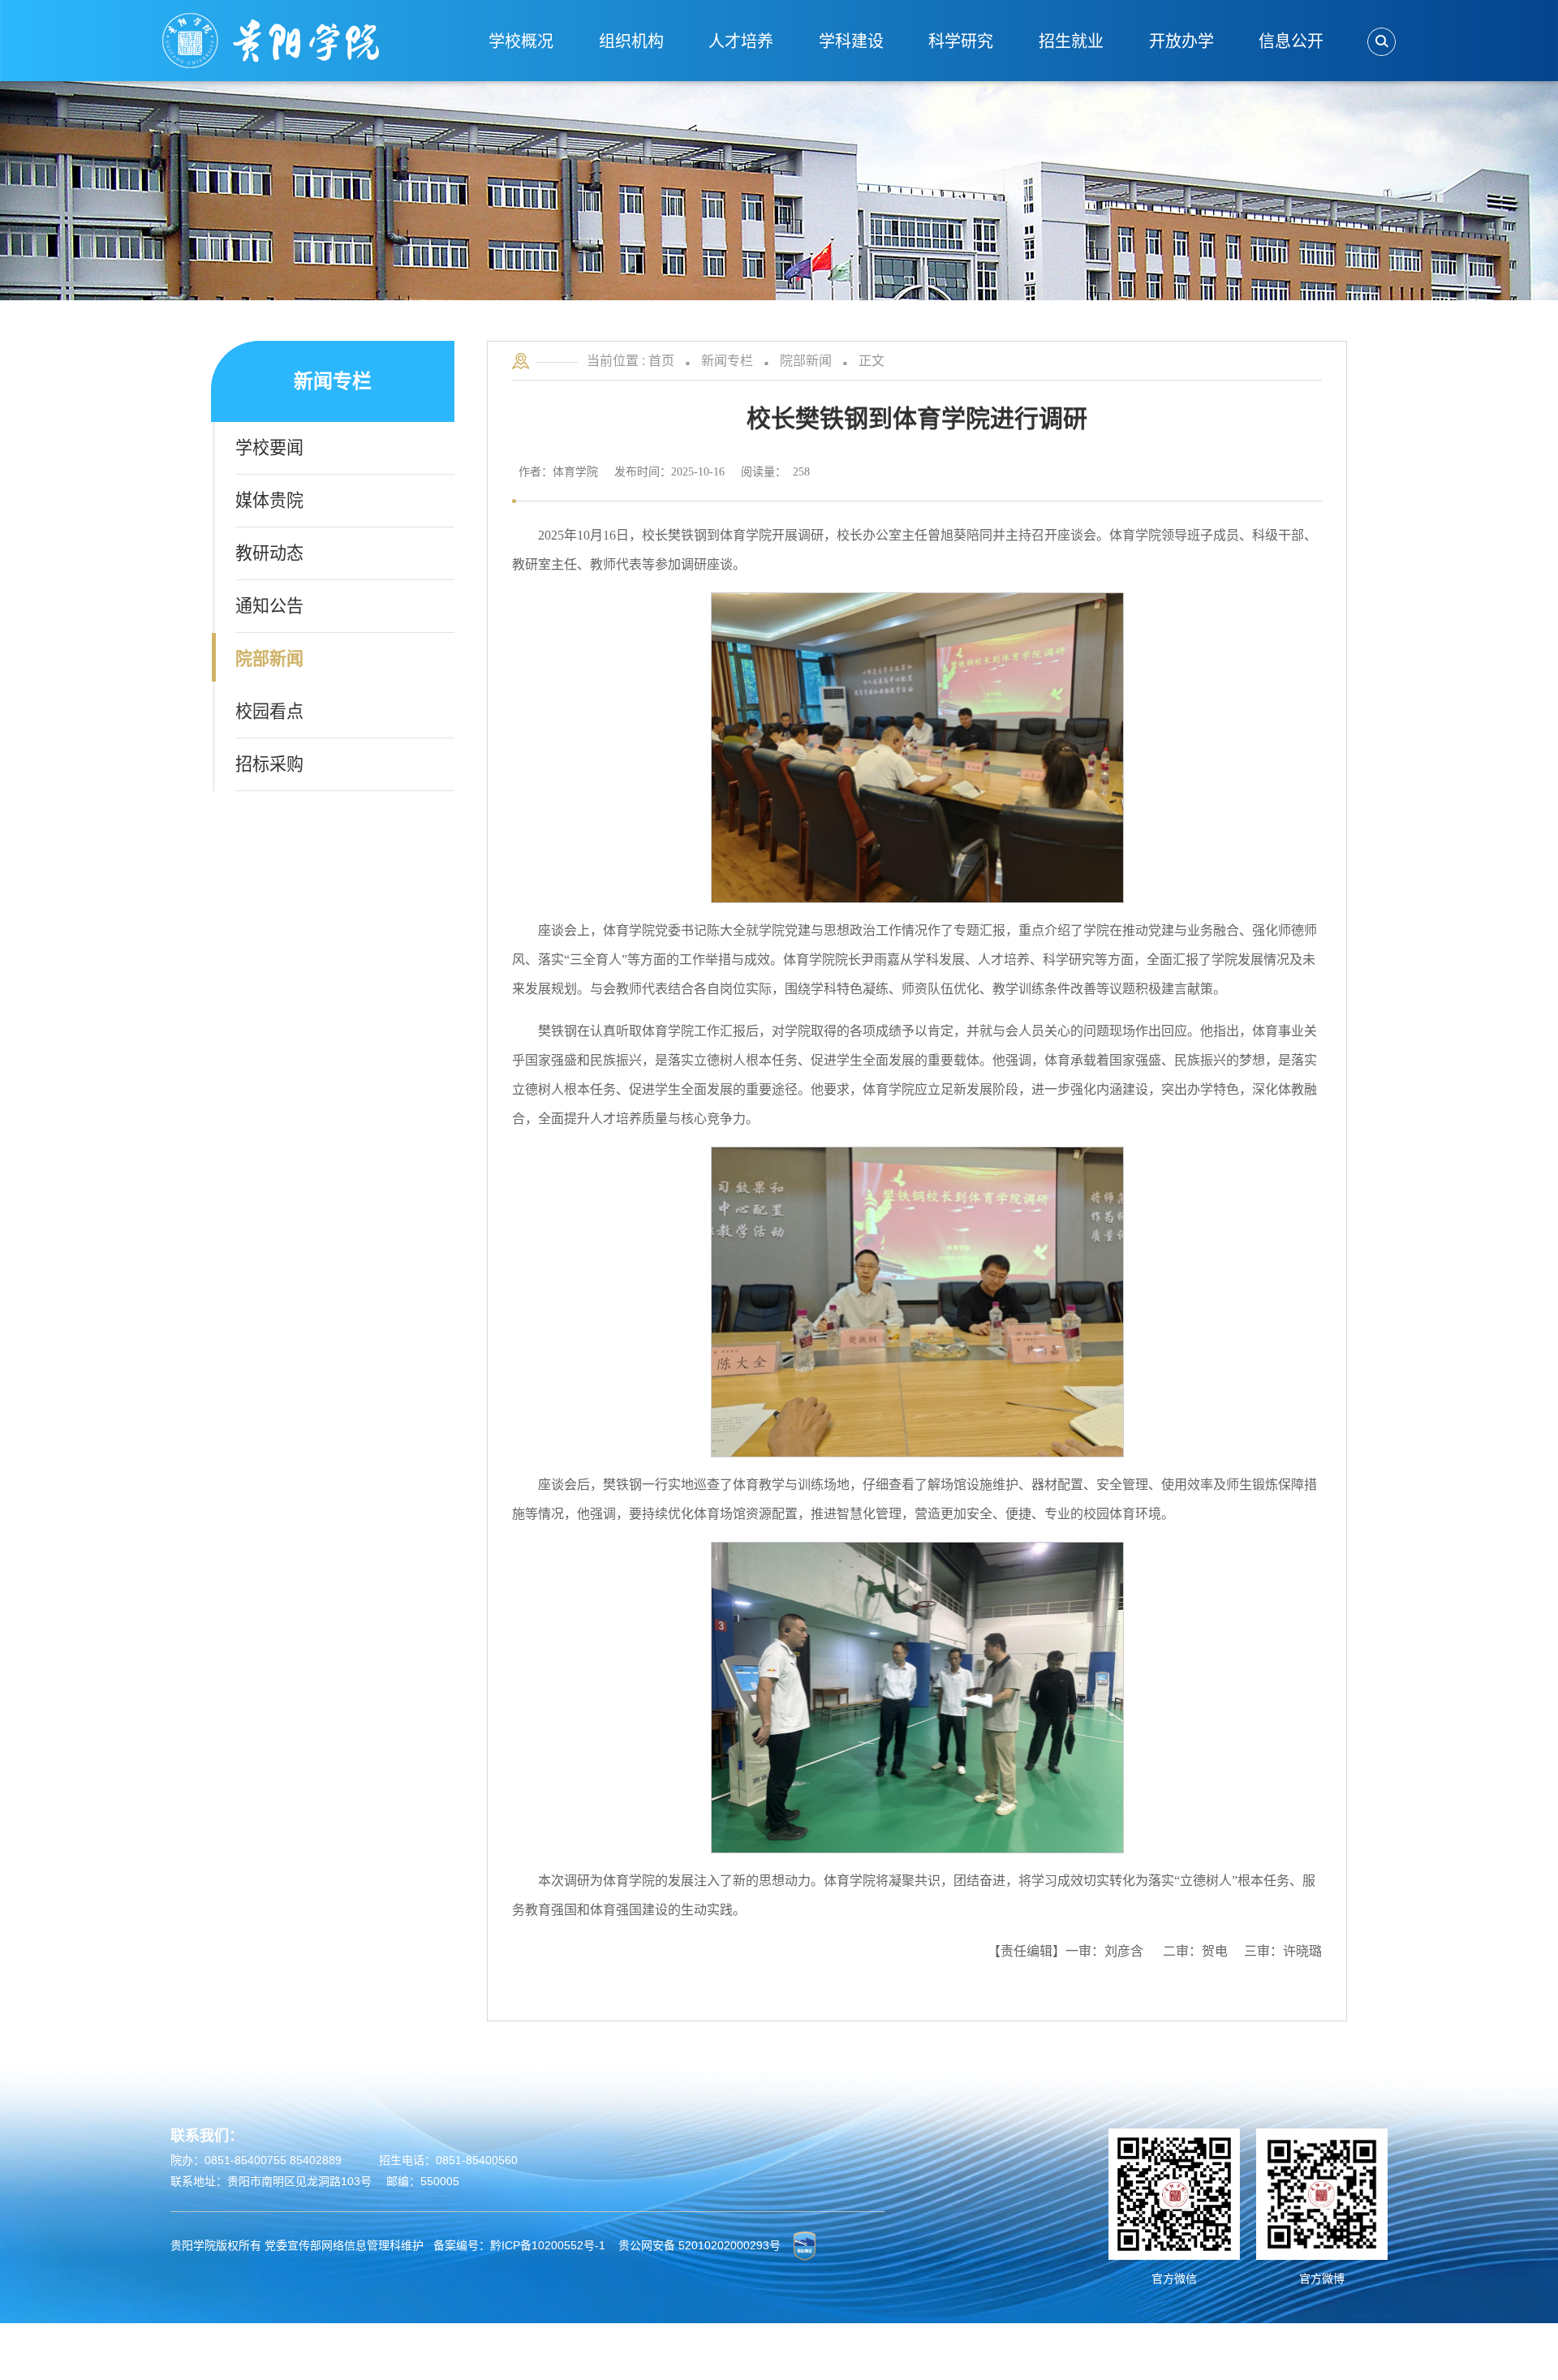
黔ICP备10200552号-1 (548, 2244)
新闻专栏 (727, 361)
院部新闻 (806, 361)
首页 (661, 361)
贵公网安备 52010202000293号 (699, 2244)
